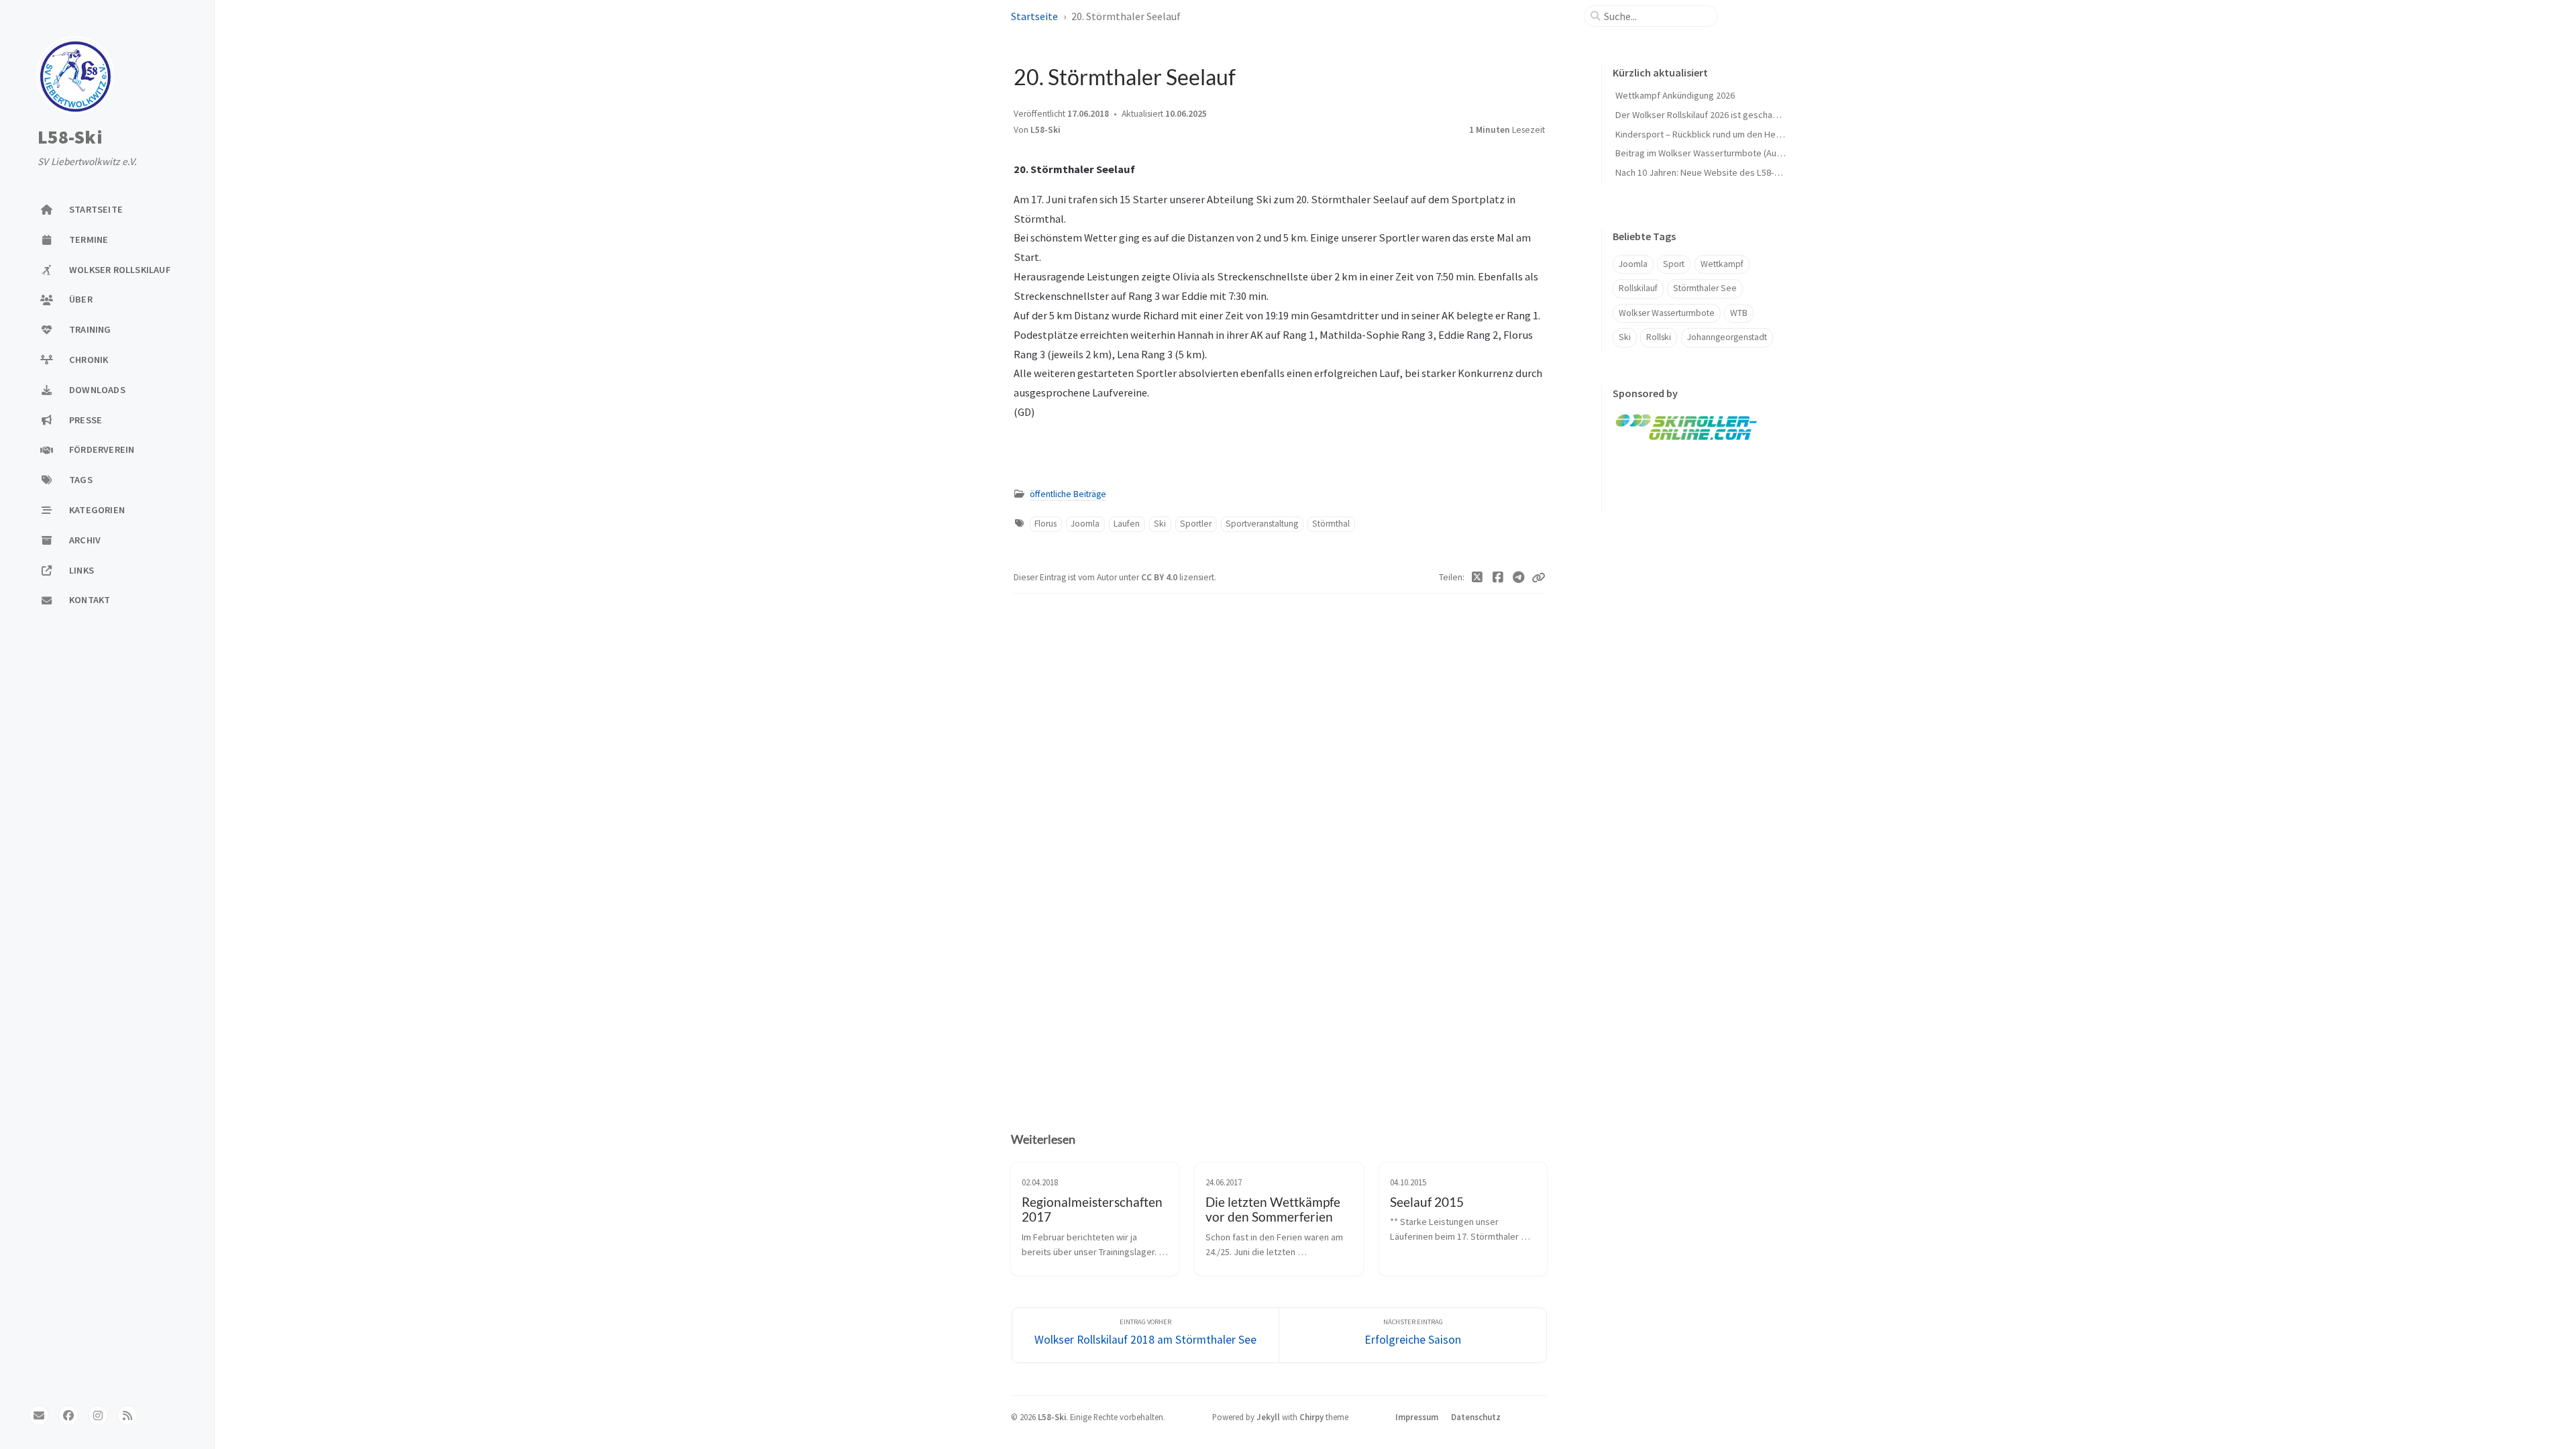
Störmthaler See (1705, 288)
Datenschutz (1476, 1417)
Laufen (1127, 524)
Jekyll (1268, 1417)
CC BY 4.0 (1160, 577)
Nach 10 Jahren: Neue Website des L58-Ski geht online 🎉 (1731, 172)
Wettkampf (1722, 264)
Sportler (1196, 524)
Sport (1674, 264)
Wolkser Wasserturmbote (1667, 313)
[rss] (127, 1415)
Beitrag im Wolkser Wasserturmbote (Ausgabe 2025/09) (1727, 153)
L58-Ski (70, 138)
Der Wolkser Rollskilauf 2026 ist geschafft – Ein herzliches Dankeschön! (1757, 115)
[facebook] (68, 1415)
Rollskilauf (1638, 288)
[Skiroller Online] (1687, 426)
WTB (1739, 313)
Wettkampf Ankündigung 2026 (1675, 95)
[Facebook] (1498, 578)
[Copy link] (1538, 578)
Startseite (1034, 16)
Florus (1045, 524)
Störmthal (1331, 524)
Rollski (1659, 337)
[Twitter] (1478, 578)
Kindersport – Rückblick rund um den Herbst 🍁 (1711, 134)
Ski (1160, 524)
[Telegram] (1518, 578)
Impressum (1417, 1417)
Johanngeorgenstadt (1727, 337)
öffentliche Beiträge (1068, 494)
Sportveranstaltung (1262, 524)
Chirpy (1311, 1417)
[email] (39, 1415)
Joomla (1085, 524)
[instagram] (98, 1415)
